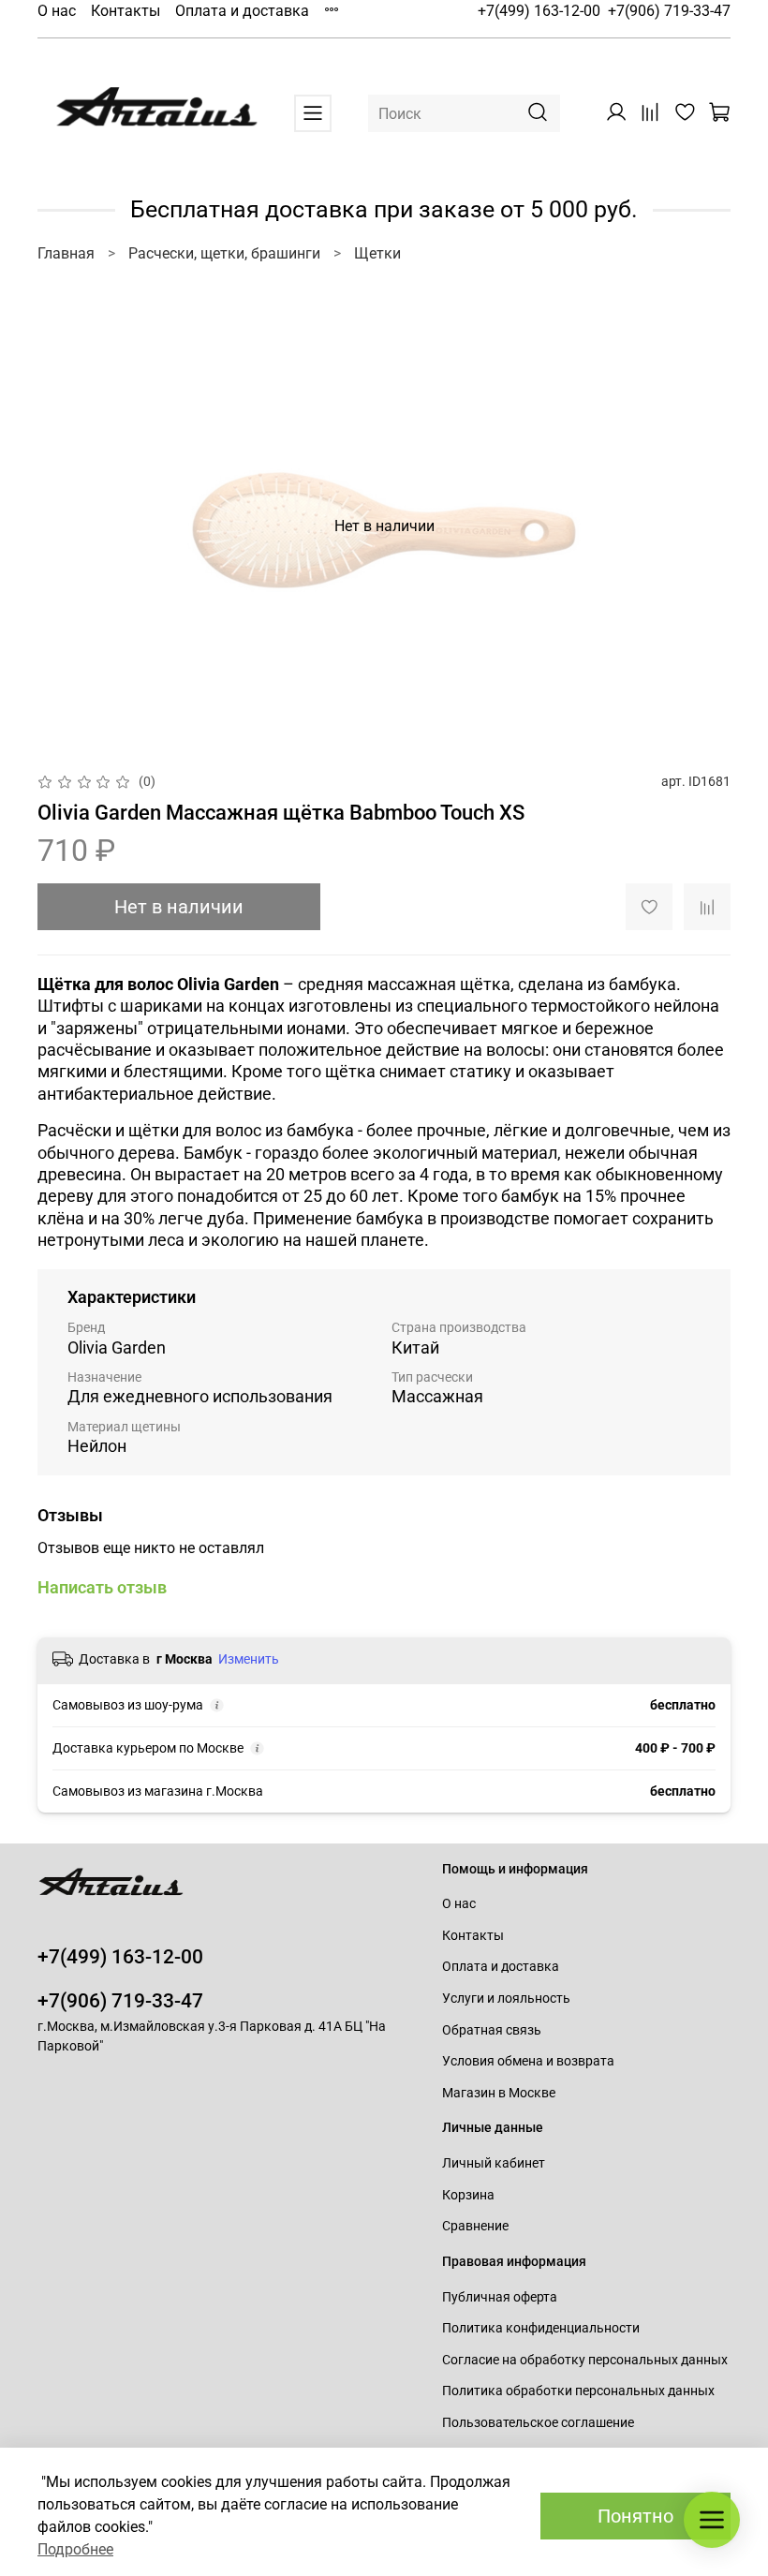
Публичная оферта (500, 2297)
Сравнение (475, 2226)
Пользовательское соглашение (538, 2423)
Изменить (249, 1659)
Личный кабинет (494, 2163)
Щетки (377, 253)
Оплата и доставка (242, 11)
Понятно (635, 2516)
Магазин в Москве (499, 2093)
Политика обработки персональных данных (578, 2391)
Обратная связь (492, 2030)
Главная (66, 253)
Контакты (126, 11)
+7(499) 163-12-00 (539, 11)
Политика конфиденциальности (541, 2328)
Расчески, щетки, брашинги (224, 253)
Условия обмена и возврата (528, 2061)
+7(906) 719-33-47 (669, 11)
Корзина (468, 2195)
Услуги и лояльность (506, 1999)
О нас (57, 11)
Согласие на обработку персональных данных (585, 2360)
